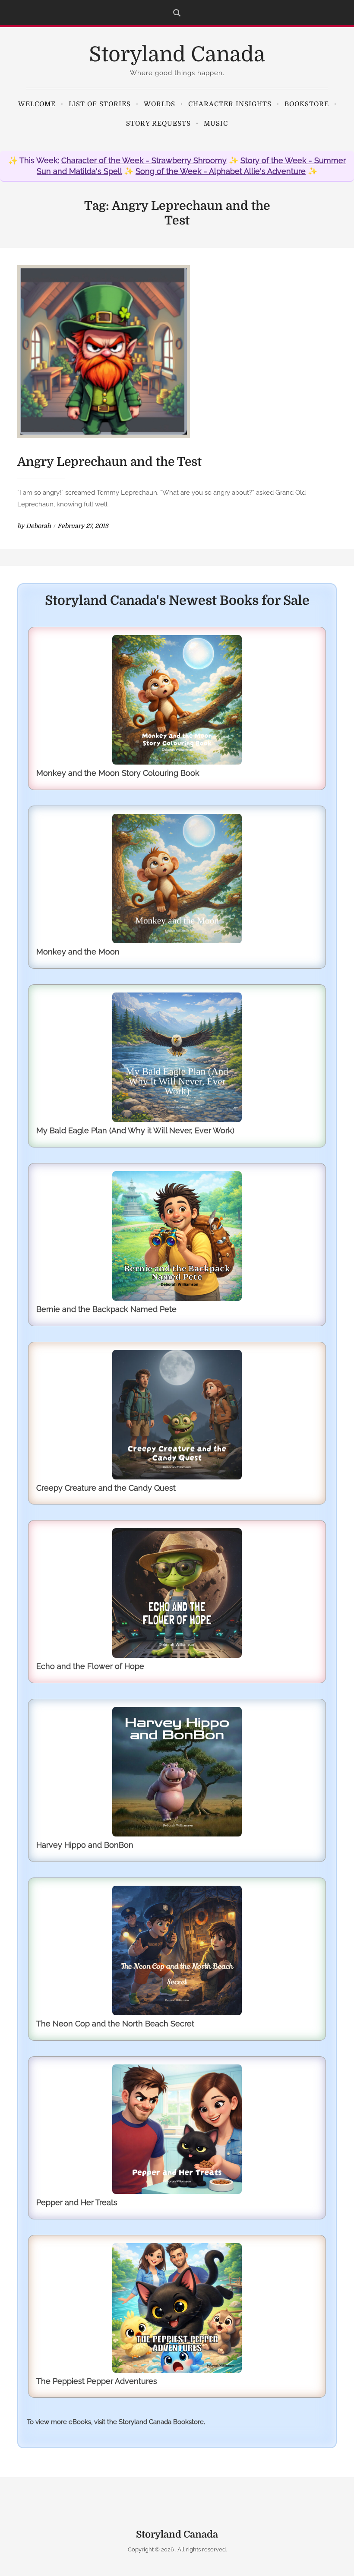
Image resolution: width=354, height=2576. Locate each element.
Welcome (37, 104)
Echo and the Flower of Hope (90, 1666)
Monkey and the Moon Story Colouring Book (118, 773)
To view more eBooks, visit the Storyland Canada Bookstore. (116, 2422)
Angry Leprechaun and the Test (109, 462)
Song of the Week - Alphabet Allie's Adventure (221, 171)
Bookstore (307, 104)
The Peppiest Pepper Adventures (97, 2381)
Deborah (38, 526)
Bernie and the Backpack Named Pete (106, 1309)
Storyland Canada (177, 55)
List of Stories (100, 104)
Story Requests (158, 123)
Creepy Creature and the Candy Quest (106, 1488)
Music (216, 123)
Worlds (160, 104)
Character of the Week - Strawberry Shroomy (144, 160)
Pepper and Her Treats (77, 2202)
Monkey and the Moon (78, 952)
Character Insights (230, 104)
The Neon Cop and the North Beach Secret (115, 2024)
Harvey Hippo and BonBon (85, 1845)
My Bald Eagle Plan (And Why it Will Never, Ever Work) (135, 1130)
